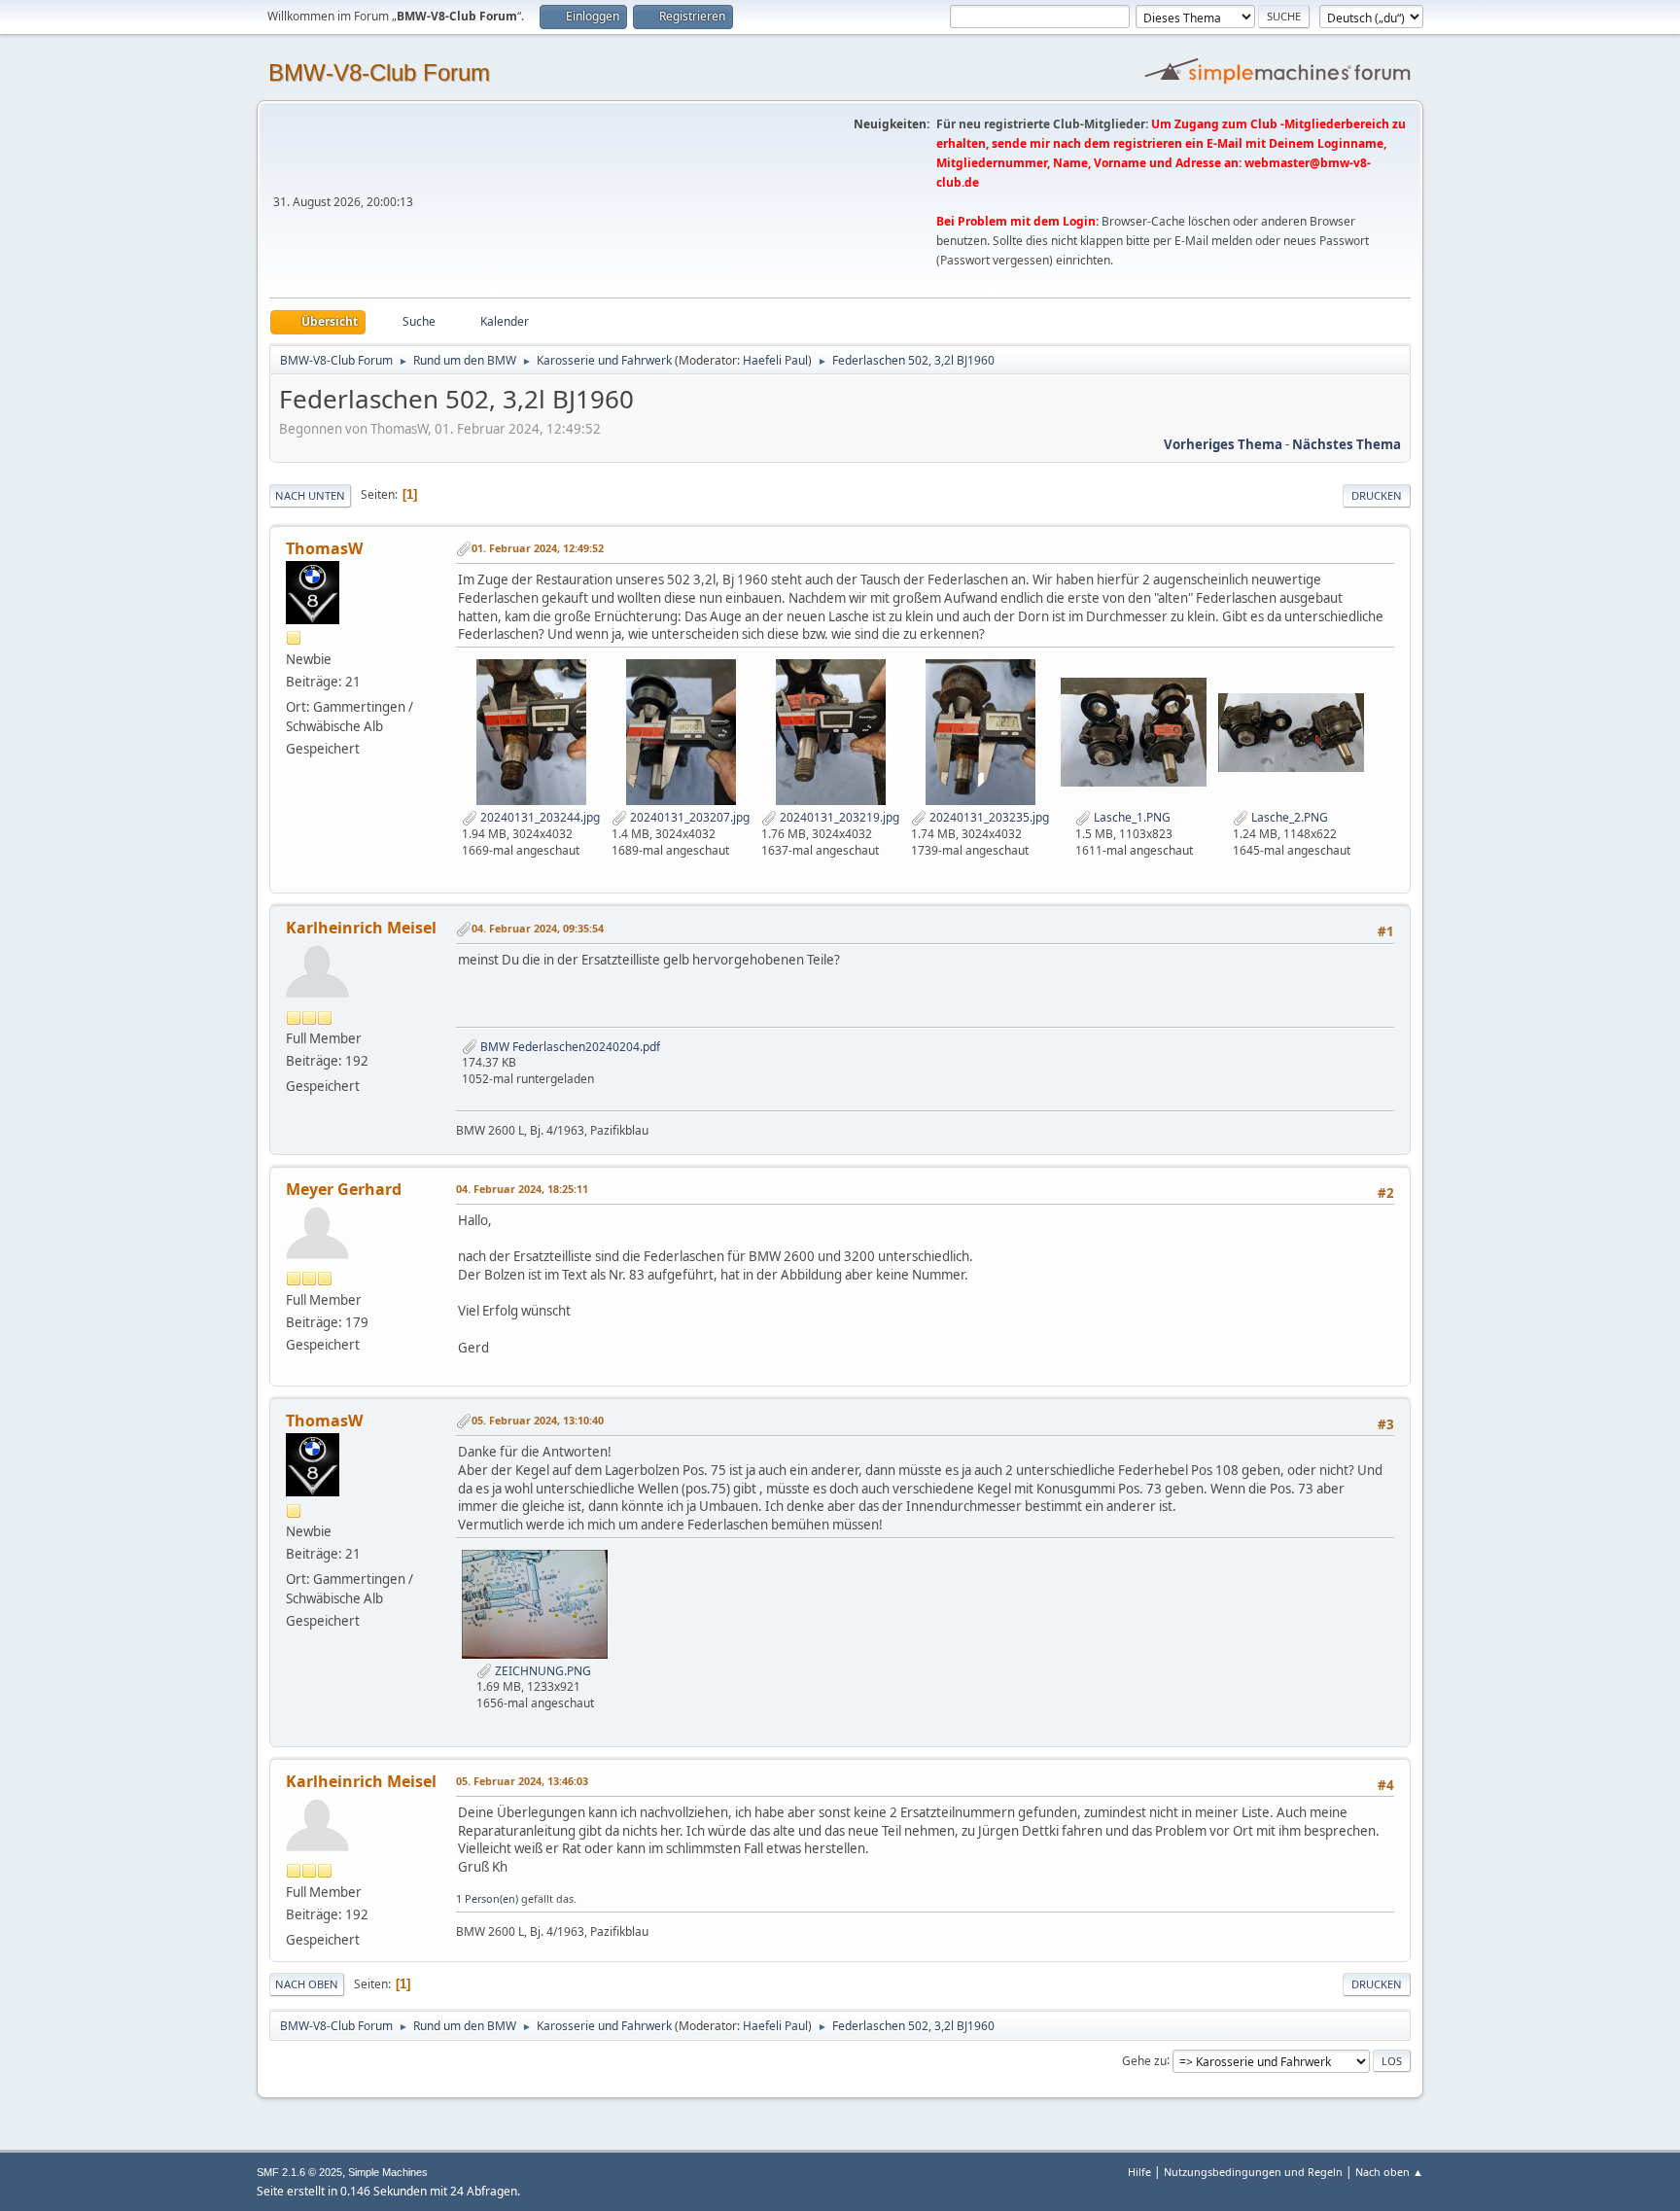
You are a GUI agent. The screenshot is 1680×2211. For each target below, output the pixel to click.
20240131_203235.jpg (988, 817)
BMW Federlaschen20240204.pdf (569, 1047)
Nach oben (307, 1984)
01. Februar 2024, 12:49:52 (538, 548)
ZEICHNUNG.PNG (542, 1671)
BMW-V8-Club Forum (379, 72)
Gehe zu (1144, 2060)
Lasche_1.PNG (1131, 817)
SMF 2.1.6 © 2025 (299, 2172)
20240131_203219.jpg (838, 817)
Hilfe (1139, 2172)
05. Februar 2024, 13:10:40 (538, 1420)
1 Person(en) (487, 1898)
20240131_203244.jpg (539, 817)
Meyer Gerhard (344, 1189)
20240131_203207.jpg (688, 817)
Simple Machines (388, 2172)
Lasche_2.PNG (1288, 817)
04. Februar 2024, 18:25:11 (522, 1189)
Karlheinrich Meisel (361, 928)
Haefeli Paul (775, 360)
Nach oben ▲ (1389, 2172)
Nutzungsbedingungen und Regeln (1253, 2172)
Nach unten (310, 495)
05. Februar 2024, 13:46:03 (522, 1781)
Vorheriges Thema (1223, 444)
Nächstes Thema (1347, 444)
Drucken (1377, 495)
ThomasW (324, 548)
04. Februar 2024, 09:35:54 (538, 928)
